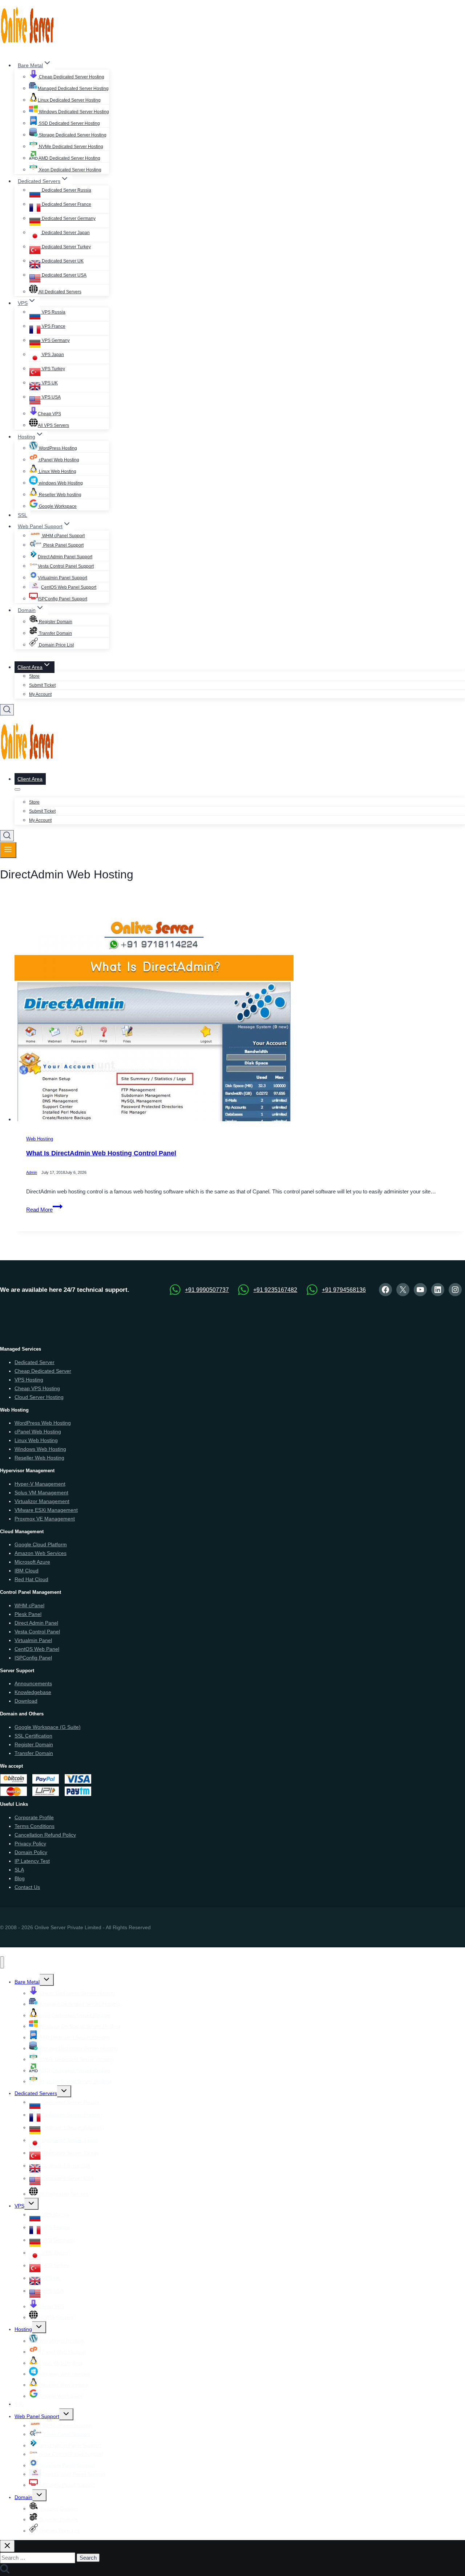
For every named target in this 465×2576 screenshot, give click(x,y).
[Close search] (7, 2546)
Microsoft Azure (32, 1562)
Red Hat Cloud (31, 1579)
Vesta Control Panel (37, 1632)
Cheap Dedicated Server (43, 1371)
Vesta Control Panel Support (66, 566)
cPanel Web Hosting (58, 460)
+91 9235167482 (275, 1290)
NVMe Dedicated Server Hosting (70, 147)
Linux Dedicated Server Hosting (69, 100)
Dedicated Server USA (64, 275)
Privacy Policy (30, 1844)
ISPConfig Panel (33, 1658)
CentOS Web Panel (37, 1649)
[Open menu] (8, 850)
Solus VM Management (41, 1493)
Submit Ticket (42, 685)
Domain (23, 2497)
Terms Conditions (35, 1826)
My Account (40, 694)
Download (26, 1701)
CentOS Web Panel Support (69, 587)
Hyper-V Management (40, 1484)
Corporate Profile (34, 1817)
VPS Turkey (53, 369)
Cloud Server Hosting (39, 1397)
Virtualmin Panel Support (62, 578)
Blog (20, 1878)
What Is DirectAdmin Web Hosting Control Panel (101, 1153)
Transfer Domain (55, 633)
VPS (19, 2206)
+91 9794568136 (344, 1290)
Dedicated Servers (36, 2093)
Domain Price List (56, 645)
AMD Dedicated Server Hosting (69, 158)
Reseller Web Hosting (39, 1458)
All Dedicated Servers (60, 292)
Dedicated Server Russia (66, 190)
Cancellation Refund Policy (45, 1835)
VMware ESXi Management (46, 1510)
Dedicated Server (35, 1362)
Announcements (33, 1683)
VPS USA (51, 397)
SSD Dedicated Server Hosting (69, 123)
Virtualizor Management (42, 1501)
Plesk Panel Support (63, 545)
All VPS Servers (53, 425)
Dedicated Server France (66, 204)
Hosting (23, 2329)
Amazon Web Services (41, 1553)
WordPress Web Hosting (43, 1423)
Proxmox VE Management (45, 1519)
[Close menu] (2, 1962)
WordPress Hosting (57, 448)
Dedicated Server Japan (65, 233)
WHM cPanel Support (63, 536)
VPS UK (49, 383)
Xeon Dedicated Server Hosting (70, 170)
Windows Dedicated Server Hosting (73, 112)
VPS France (53, 326)
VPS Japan (52, 355)
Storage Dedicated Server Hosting (72, 135)
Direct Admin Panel (36, 1623)
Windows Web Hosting (40, 1449)
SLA (19, 1870)
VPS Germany (55, 340)
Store (34, 676)
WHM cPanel (29, 1605)
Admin (32, 1173)
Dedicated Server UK (62, 261)
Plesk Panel (28, 1614)
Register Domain (55, 622)
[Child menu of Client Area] (17, 789)
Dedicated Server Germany (68, 219)
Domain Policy (31, 1852)
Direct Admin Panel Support (65, 557)
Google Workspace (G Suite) (48, 1727)
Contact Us (27, 1887)
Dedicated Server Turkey (66, 247)
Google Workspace (57, 506)
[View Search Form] (7, 710)
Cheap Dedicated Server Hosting (71, 77)
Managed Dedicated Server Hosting (73, 89)
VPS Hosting (29, 1380)
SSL (23, 515)
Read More (44, 1210)
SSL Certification (33, 1736)
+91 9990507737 (207, 1290)
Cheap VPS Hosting (37, 1388)
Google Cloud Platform (41, 1544)
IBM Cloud (27, 1571)
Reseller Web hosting (60, 495)
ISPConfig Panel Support (62, 599)
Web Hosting (40, 1139)
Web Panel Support (37, 2416)
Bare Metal (27, 1982)
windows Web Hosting (60, 483)
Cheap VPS (49, 414)
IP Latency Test (32, 1861)
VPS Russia (53, 312)
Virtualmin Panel (33, 1640)
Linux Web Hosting (57, 471)
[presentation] (240, 1018)
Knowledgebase (33, 1692)
